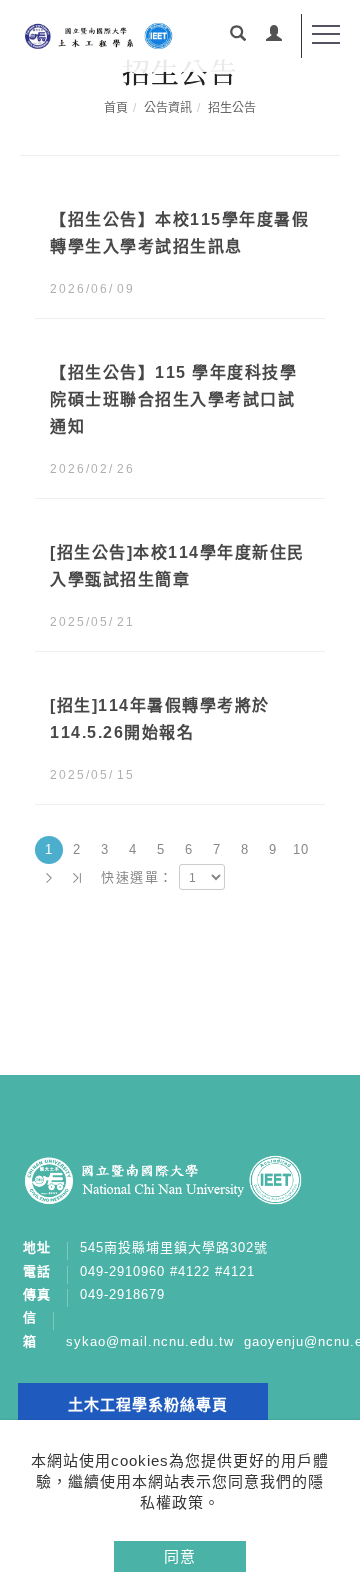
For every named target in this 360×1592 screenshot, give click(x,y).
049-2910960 (122, 1271)
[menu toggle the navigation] (326, 35)
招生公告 (232, 108)
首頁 (116, 108)
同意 (180, 1556)
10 (301, 849)
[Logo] (97, 35)
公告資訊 (168, 108)
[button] (238, 36)
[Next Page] (49, 878)
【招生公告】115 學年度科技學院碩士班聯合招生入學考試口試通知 (173, 399)
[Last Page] (77, 878)
